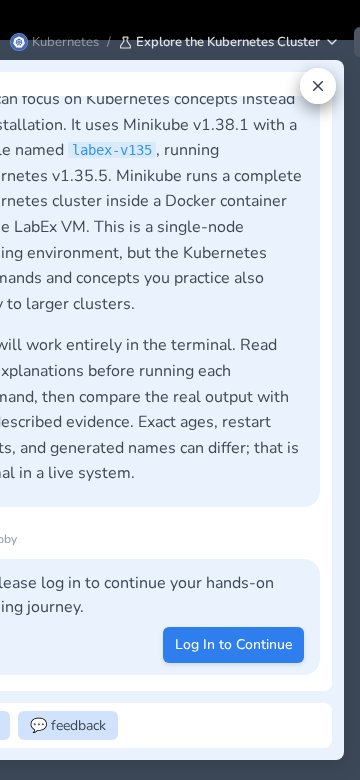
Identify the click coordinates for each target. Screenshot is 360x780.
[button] (229, 42)
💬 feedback (68, 725)
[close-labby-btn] (318, 86)
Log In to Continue (233, 644)
